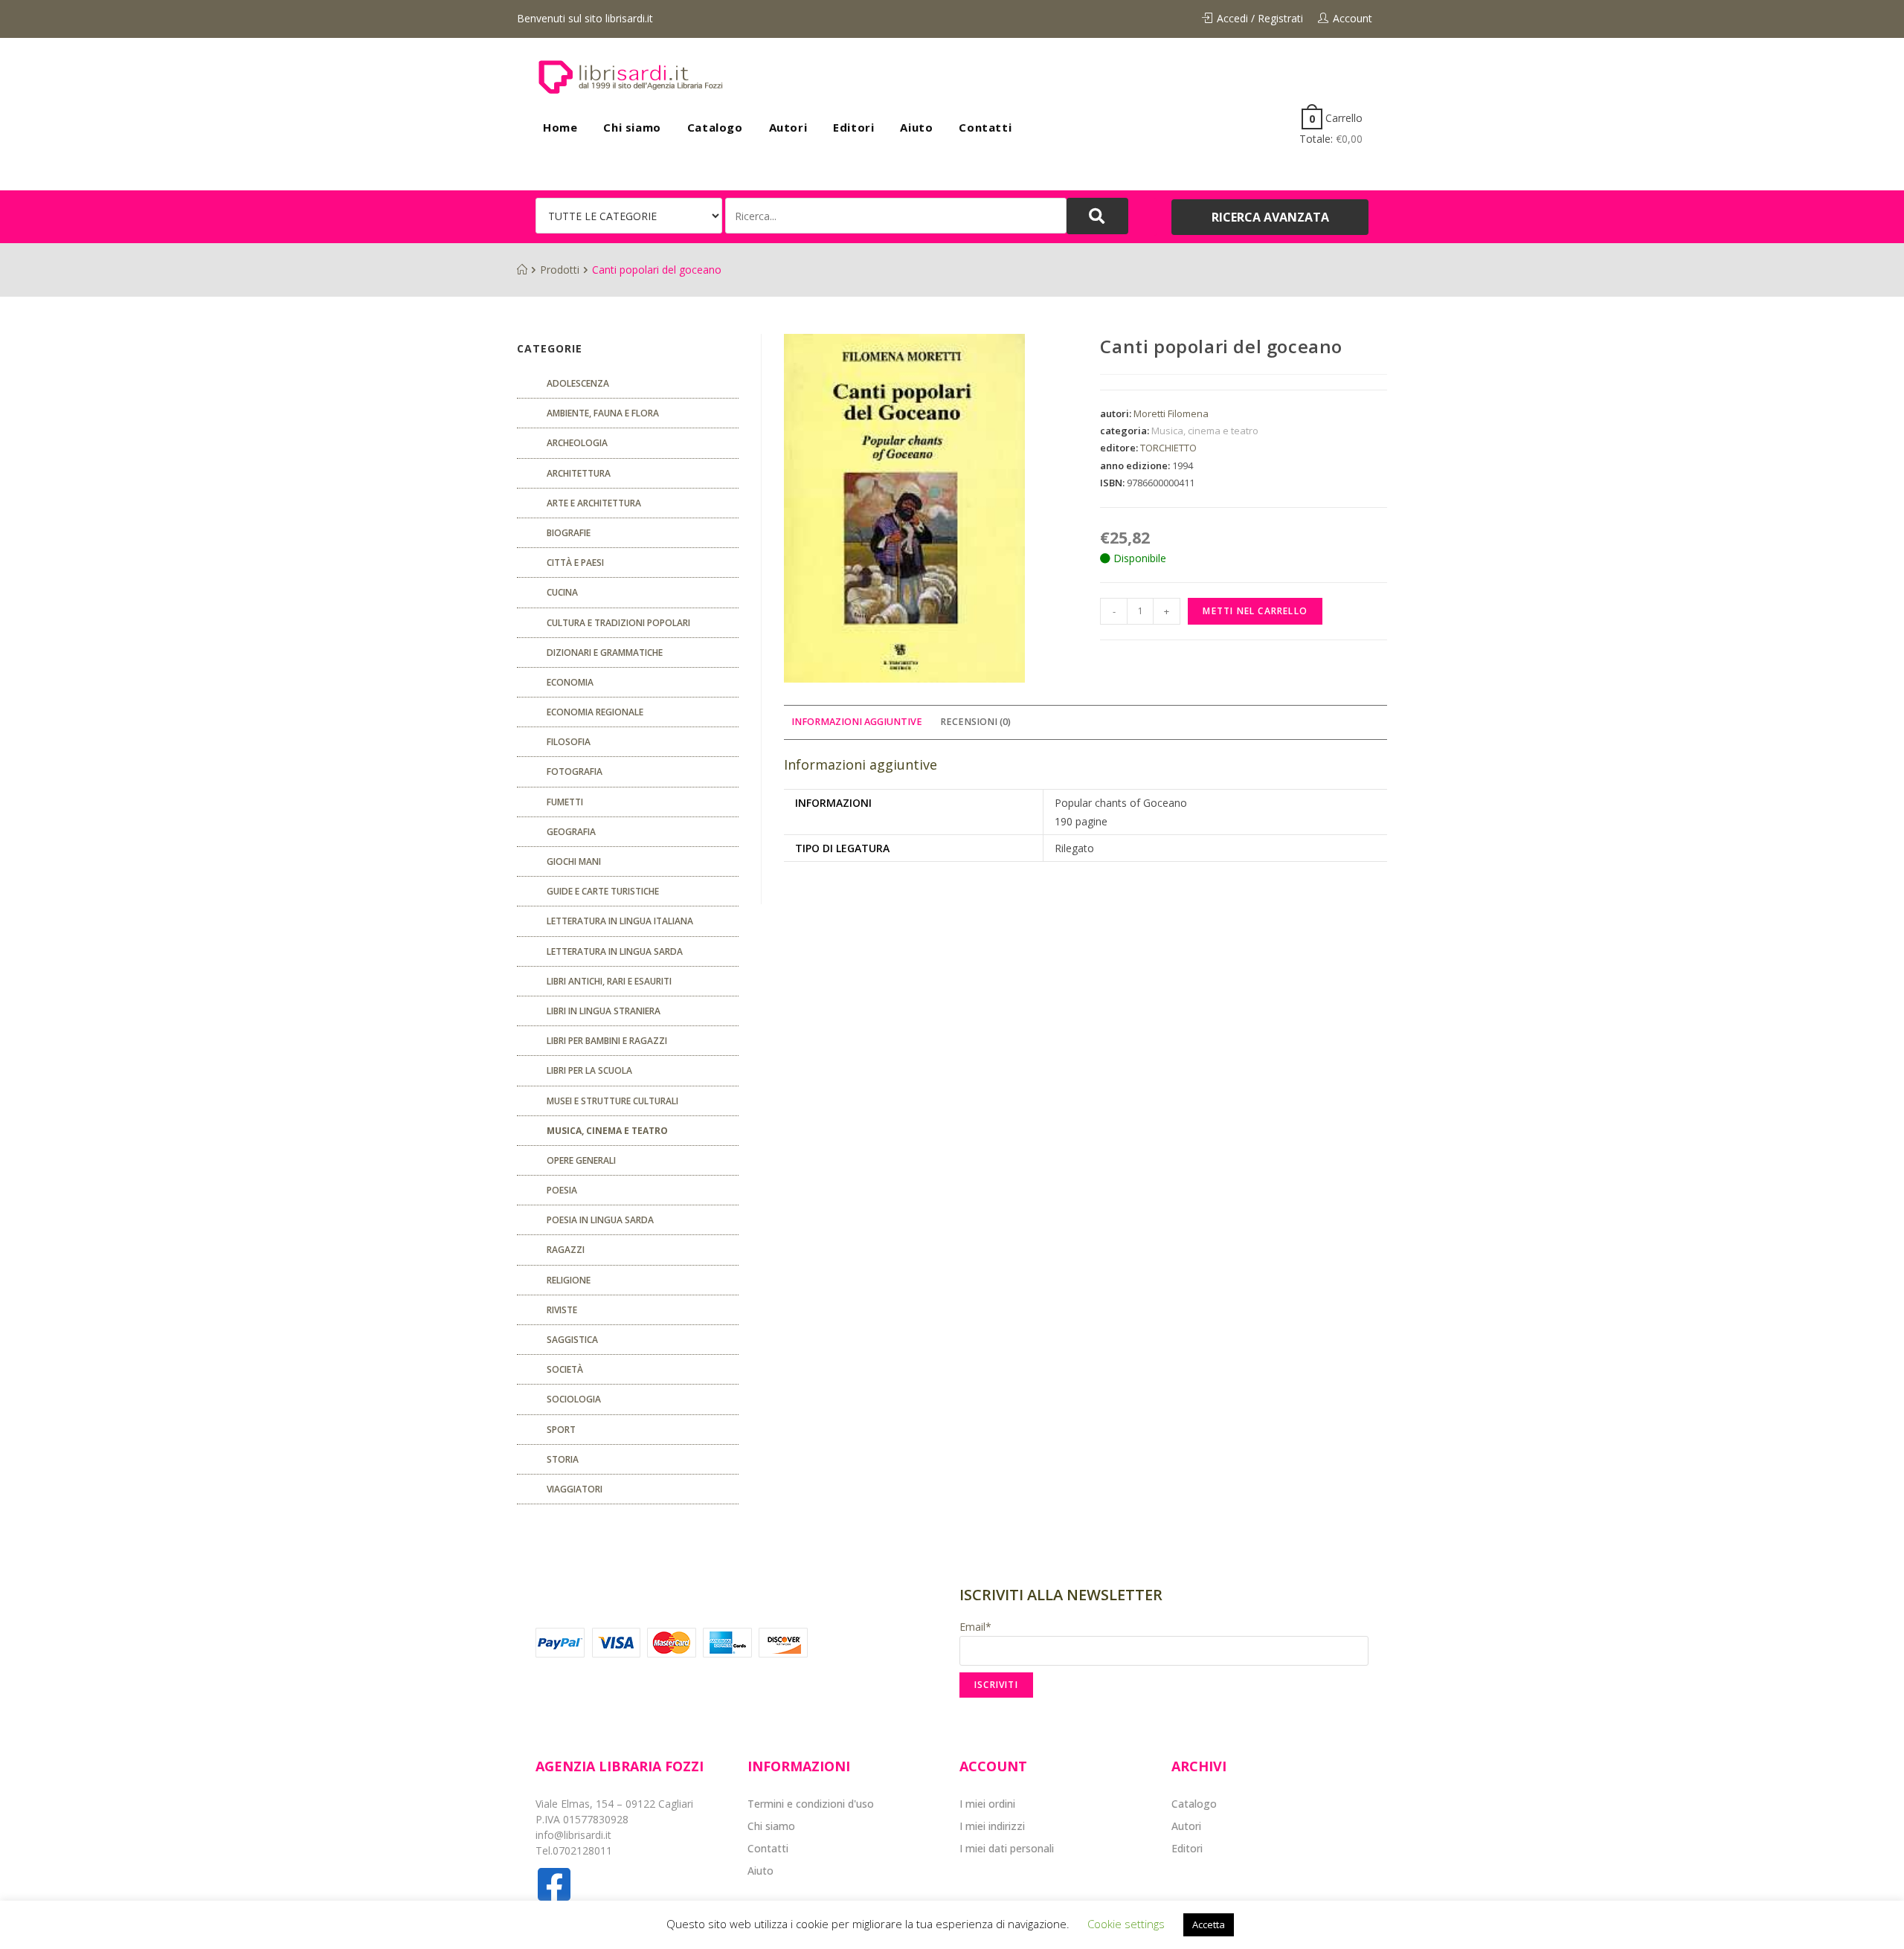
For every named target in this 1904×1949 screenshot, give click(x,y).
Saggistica (572, 1340)
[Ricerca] (896, 216)
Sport (561, 1430)
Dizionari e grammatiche (605, 653)
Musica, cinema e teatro (1205, 431)
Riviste (562, 1310)
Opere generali (581, 1160)
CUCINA (562, 592)
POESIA (562, 1190)
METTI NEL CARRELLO (1255, 611)
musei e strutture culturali (612, 1101)
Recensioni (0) (975, 722)
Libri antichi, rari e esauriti (609, 981)
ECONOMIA (570, 682)
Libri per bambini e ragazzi (607, 1041)
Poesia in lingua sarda (600, 1220)
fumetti (565, 802)
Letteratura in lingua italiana (620, 921)
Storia (563, 1459)
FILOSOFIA (569, 742)
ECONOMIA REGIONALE (595, 712)
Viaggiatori (575, 1489)
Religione (569, 1280)
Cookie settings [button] (1126, 1924)
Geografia (571, 832)
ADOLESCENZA (578, 383)
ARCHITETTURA (579, 473)
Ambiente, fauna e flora (603, 413)
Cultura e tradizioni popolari (618, 623)
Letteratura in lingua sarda (615, 951)
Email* (975, 1627)
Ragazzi (566, 1250)
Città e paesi (575, 563)
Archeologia (577, 443)
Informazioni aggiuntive (857, 722)
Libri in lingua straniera (604, 1011)
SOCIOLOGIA (574, 1399)
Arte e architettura (594, 503)
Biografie (569, 533)
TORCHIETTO (1168, 448)
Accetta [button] (1209, 1924)
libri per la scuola (589, 1070)
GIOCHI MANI (574, 861)
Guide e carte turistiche (603, 891)
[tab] (857, 722)
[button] (1270, 217)
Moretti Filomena (1171, 413)
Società (565, 1369)
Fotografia (575, 771)
